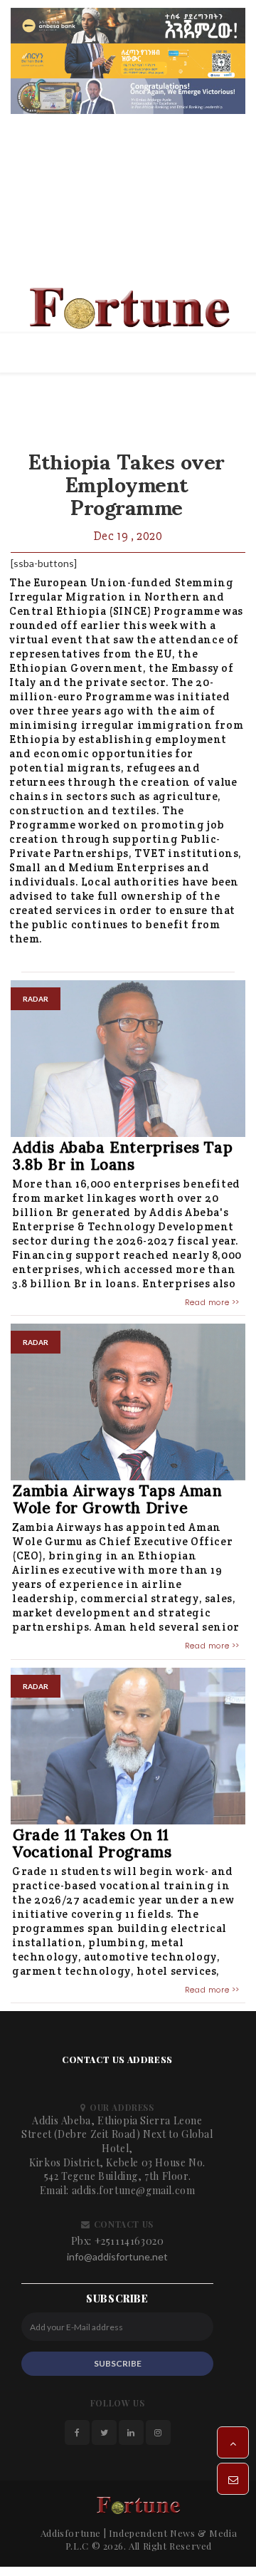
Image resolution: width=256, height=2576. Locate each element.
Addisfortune (71, 2534)
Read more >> (212, 1303)
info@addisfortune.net (117, 2257)
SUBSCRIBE (118, 2364)
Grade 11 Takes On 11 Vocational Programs (92, 1844)
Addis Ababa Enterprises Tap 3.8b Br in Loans (123, 1157)
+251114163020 (129, 2242)
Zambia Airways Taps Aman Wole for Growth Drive (117, 1501)
